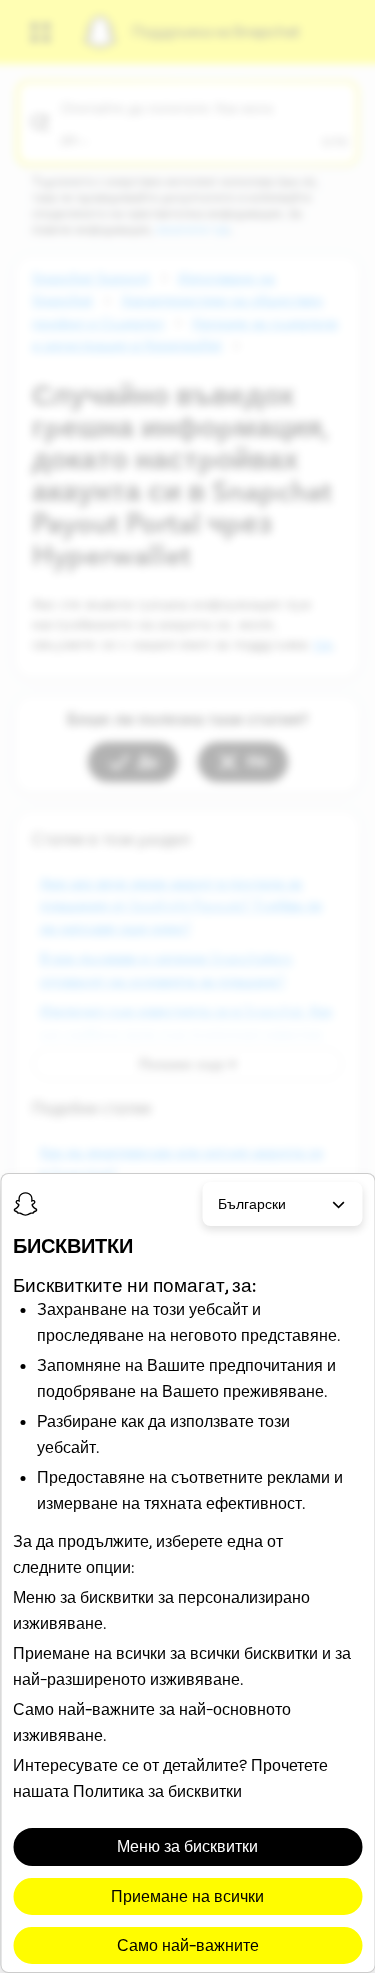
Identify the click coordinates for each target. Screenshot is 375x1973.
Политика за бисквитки (157, 1791)
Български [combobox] (252, 1204)
